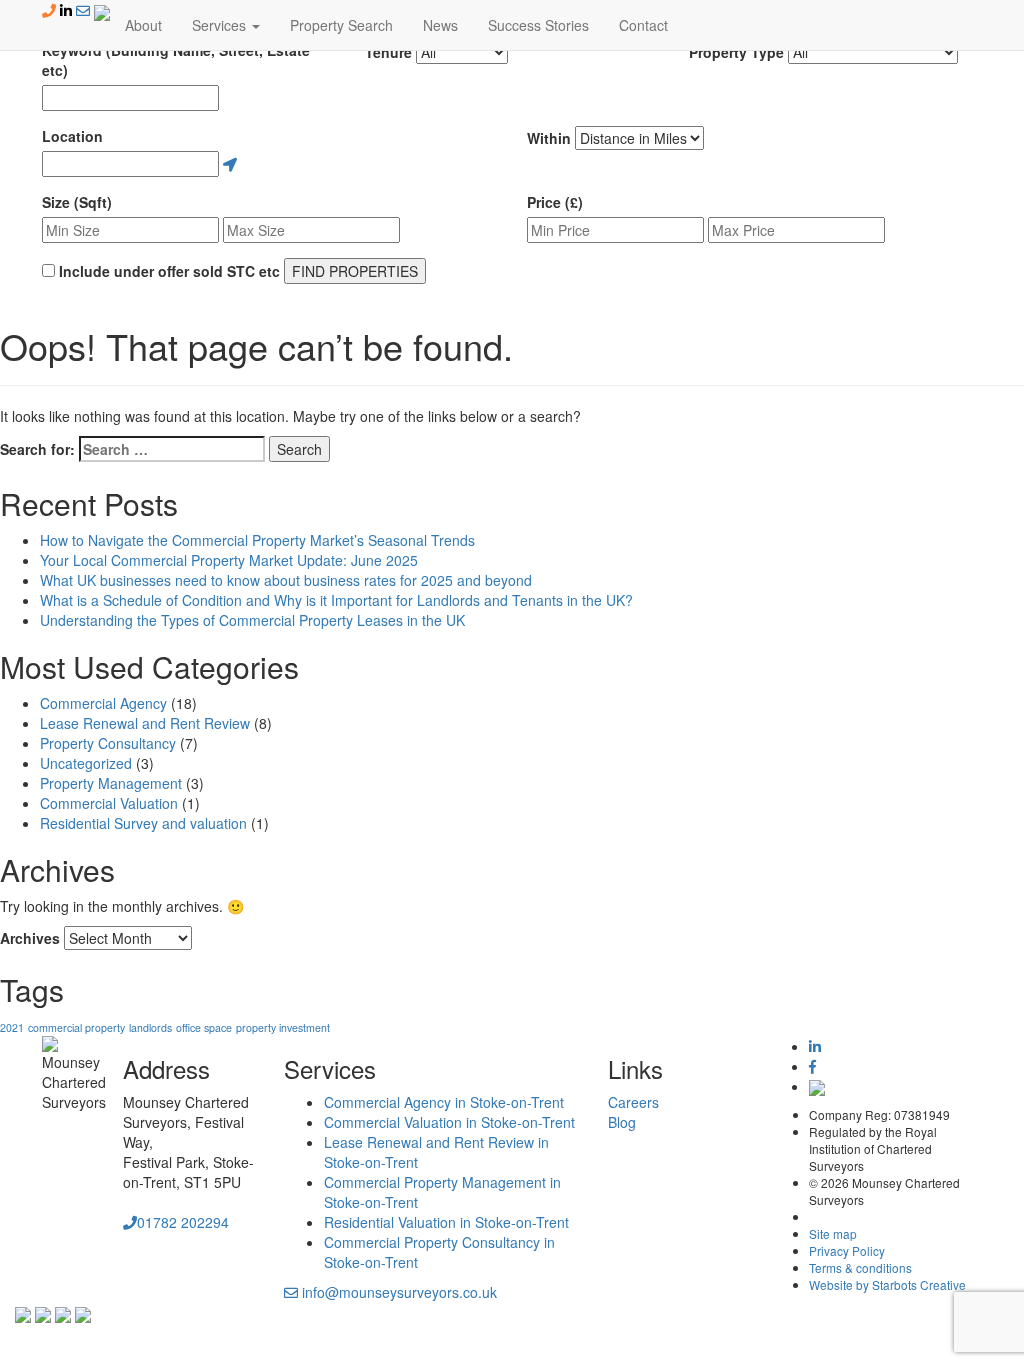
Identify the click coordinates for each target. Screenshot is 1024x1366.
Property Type (736, 52)
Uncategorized (86, 763)
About (143, 25)
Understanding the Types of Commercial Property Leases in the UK (252, 620)
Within (549, 138)
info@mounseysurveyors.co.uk (397, 1292)
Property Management (111, 783)
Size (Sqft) (77, 202)
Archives (30, 938)
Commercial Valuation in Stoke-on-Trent (449, 1122)
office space (204, 1027)
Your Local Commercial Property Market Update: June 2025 (229, 560)
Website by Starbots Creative (887, 1284)
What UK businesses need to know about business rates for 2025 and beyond (286, 580)
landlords (150, 1027)
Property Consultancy (108, 743)
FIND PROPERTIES (355, 271)
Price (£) (555, 202)
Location (72, 136)
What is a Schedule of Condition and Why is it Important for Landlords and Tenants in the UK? (336, 600)
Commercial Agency (103, 703)
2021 (12, 1027)
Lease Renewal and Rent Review (145, 723)
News (440, 25)
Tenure (388, 52)
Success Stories (538, 25)
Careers (633, 1102)
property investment (283, 1027)
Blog (622, 1122)
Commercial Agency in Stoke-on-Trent (444, 1102)
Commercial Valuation (109, 803)
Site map (833, 1233)
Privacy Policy (847, 1250)
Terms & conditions (860, 1267)
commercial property (76, 1027)
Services (221, 25)
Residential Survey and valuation (143, 823)
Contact (643, 25)
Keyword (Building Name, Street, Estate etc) (176, 60)
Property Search (341, 25)
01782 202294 (183, 1222)
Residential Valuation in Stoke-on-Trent (446, 1222)
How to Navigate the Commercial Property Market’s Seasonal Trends (257, 540)
